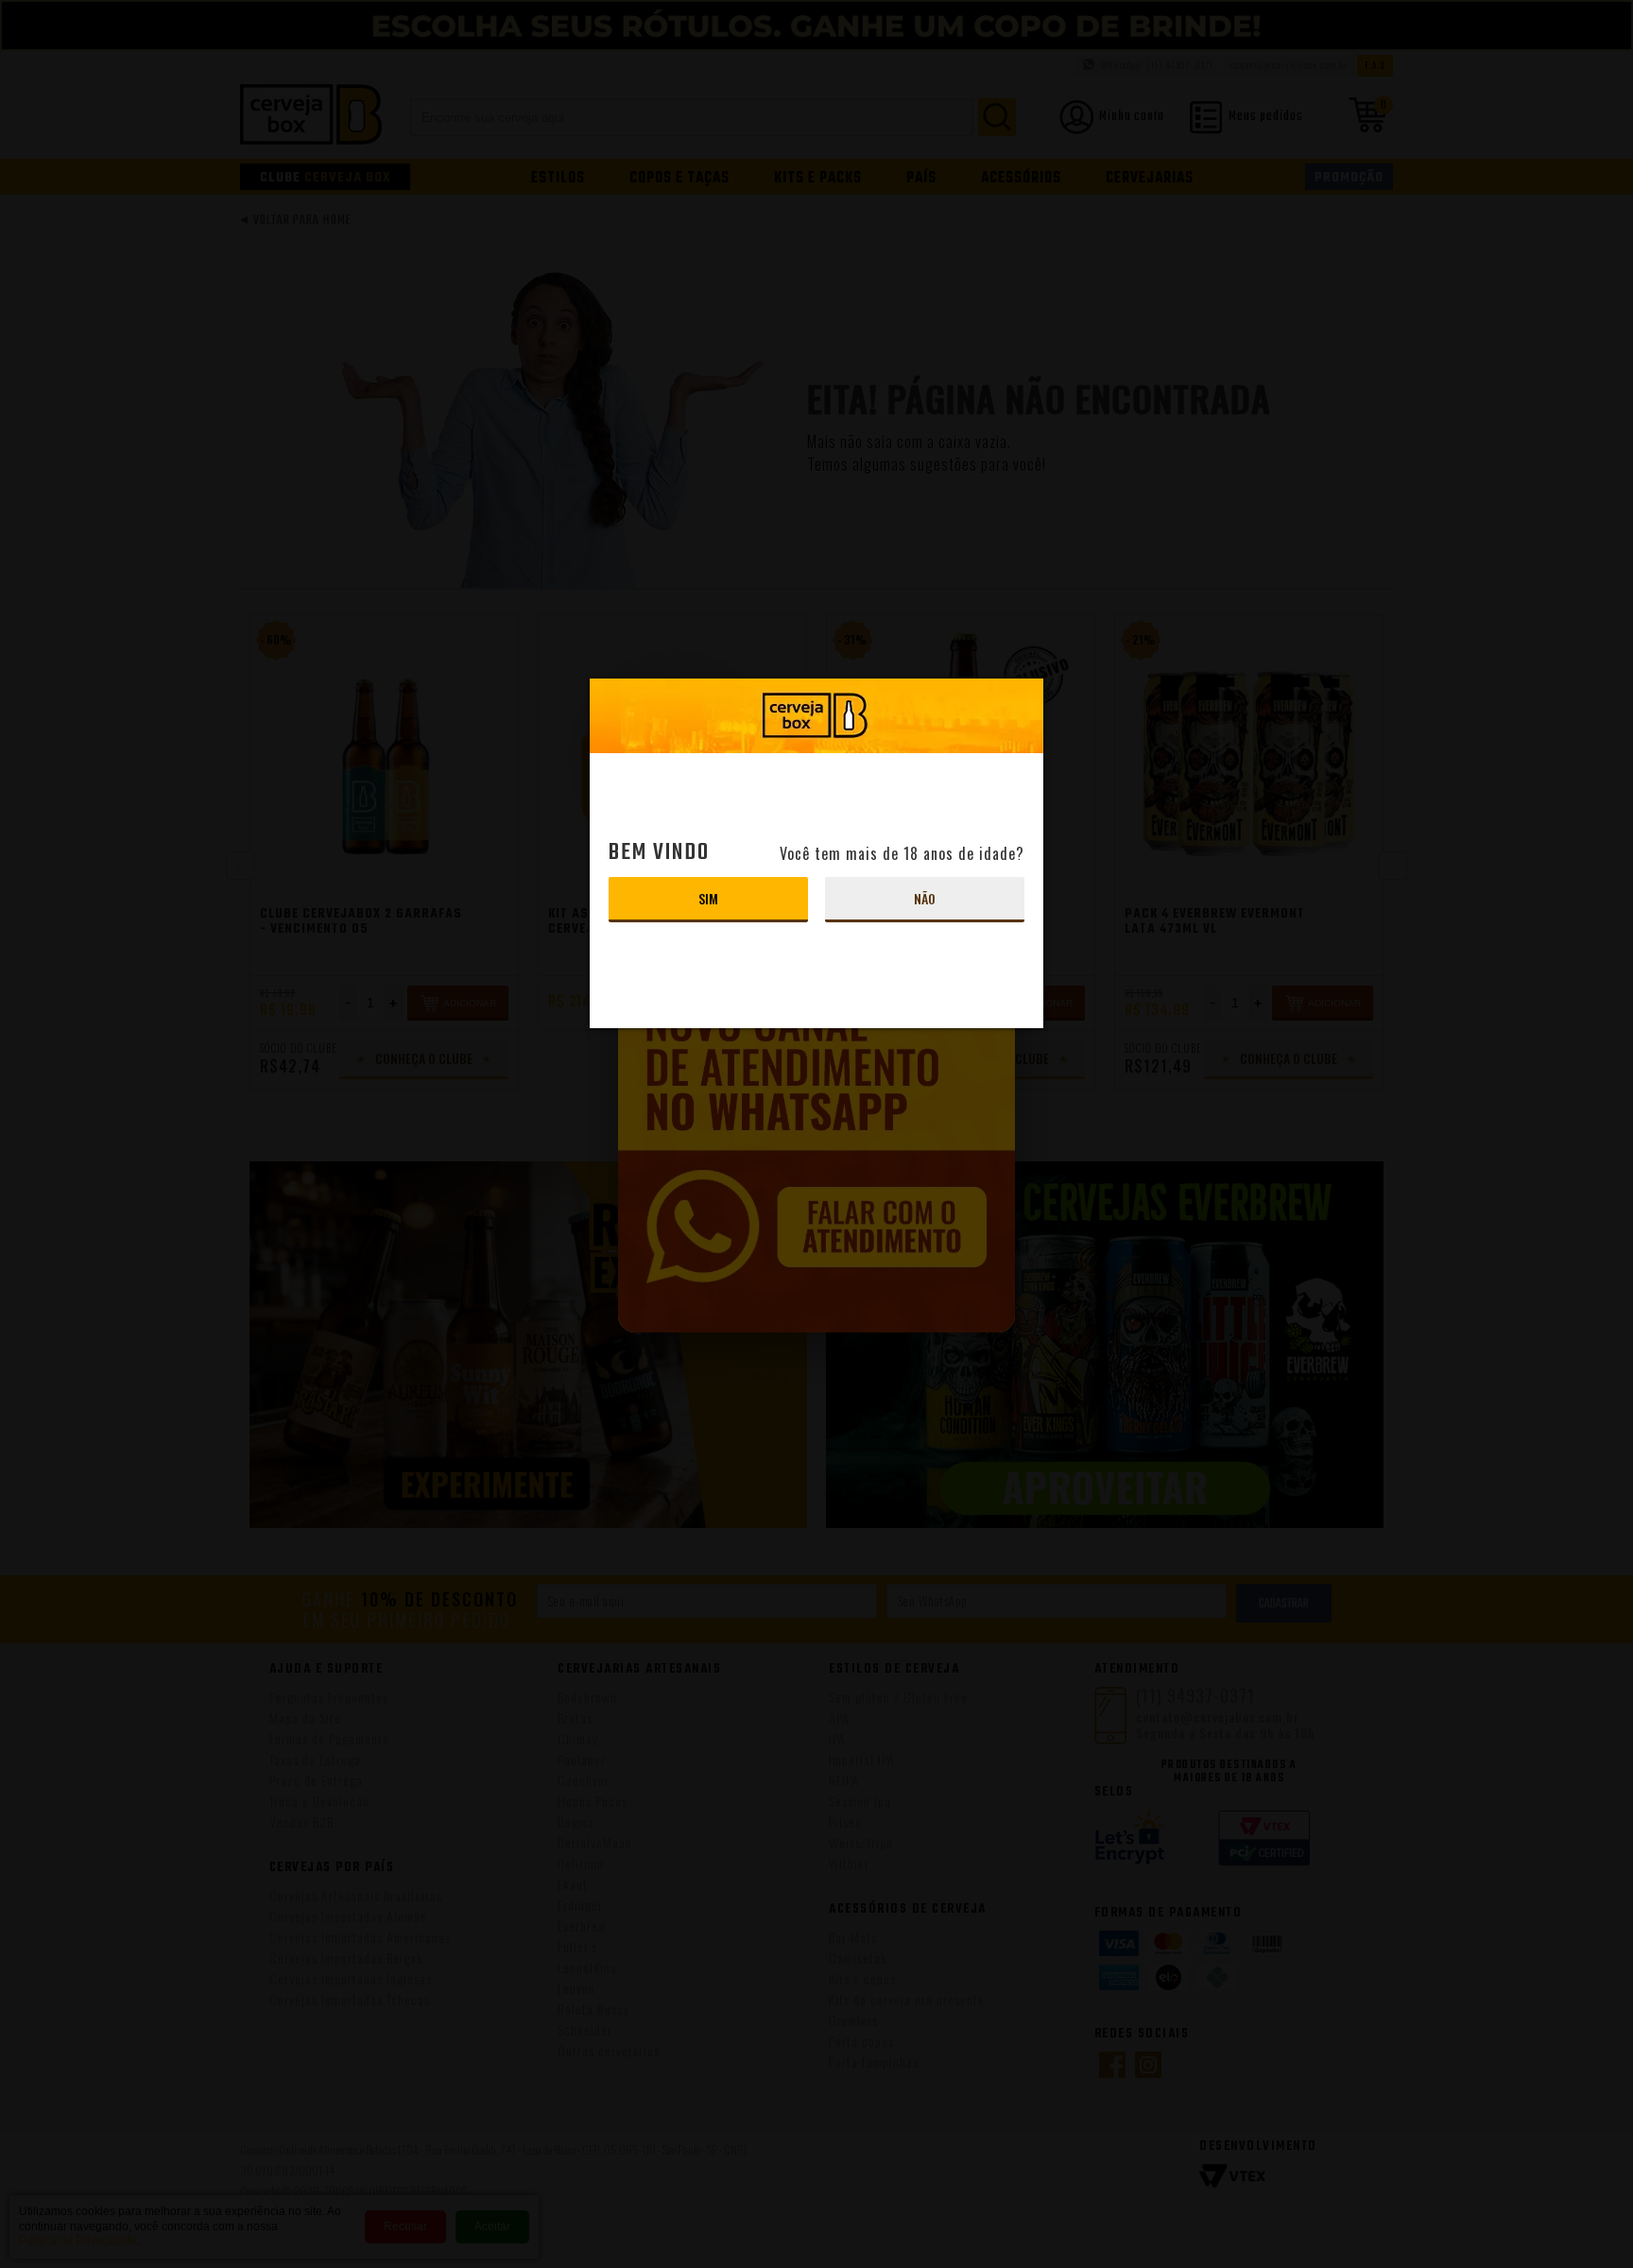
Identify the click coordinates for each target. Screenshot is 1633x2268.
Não (925, 898)
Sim (708, 898)
